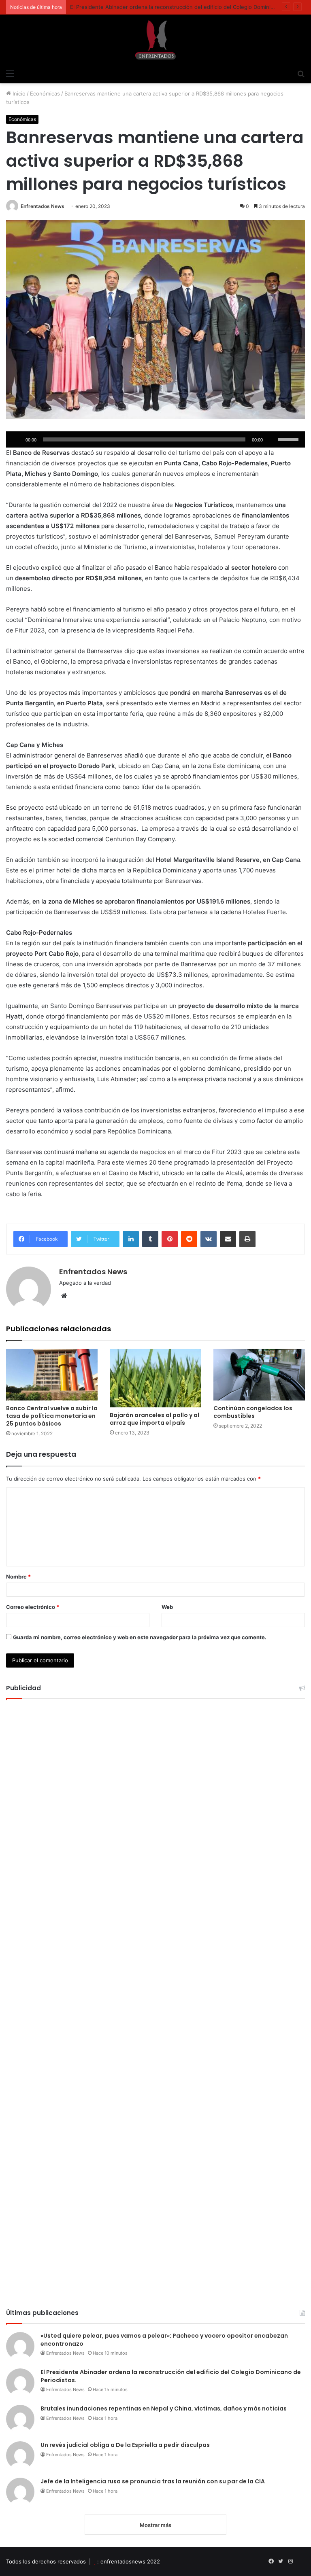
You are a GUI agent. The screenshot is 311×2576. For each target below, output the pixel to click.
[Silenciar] (272, 439)
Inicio (18, 93)
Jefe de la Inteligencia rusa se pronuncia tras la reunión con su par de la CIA (153, 2481)
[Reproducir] (17, 439)
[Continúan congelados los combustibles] (259, 1374)
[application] (155, 439)
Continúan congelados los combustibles (253, 1412)
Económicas (45, 93)
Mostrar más (155, 2525)
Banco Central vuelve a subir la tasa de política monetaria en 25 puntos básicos (52, 1416)
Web (167, 1607)
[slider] (290, 439)
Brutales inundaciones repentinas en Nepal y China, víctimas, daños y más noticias (164, 2408)
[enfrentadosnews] (155, 40)
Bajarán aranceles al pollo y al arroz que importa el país (154, 1419)
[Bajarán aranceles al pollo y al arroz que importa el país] (155, 1378)
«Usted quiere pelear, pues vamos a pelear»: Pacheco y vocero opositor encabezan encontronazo (164, 2340)
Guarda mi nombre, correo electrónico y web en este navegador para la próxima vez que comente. (140, 1637)
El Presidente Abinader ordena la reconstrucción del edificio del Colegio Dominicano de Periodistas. (171, 2376)
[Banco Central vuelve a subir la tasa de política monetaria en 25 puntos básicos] (52, 1374)
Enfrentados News (43, 206)
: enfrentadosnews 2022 (129, 2561)
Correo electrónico (33, 1607)
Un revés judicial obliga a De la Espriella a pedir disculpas (125, 2445)
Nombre (18, 1577)
